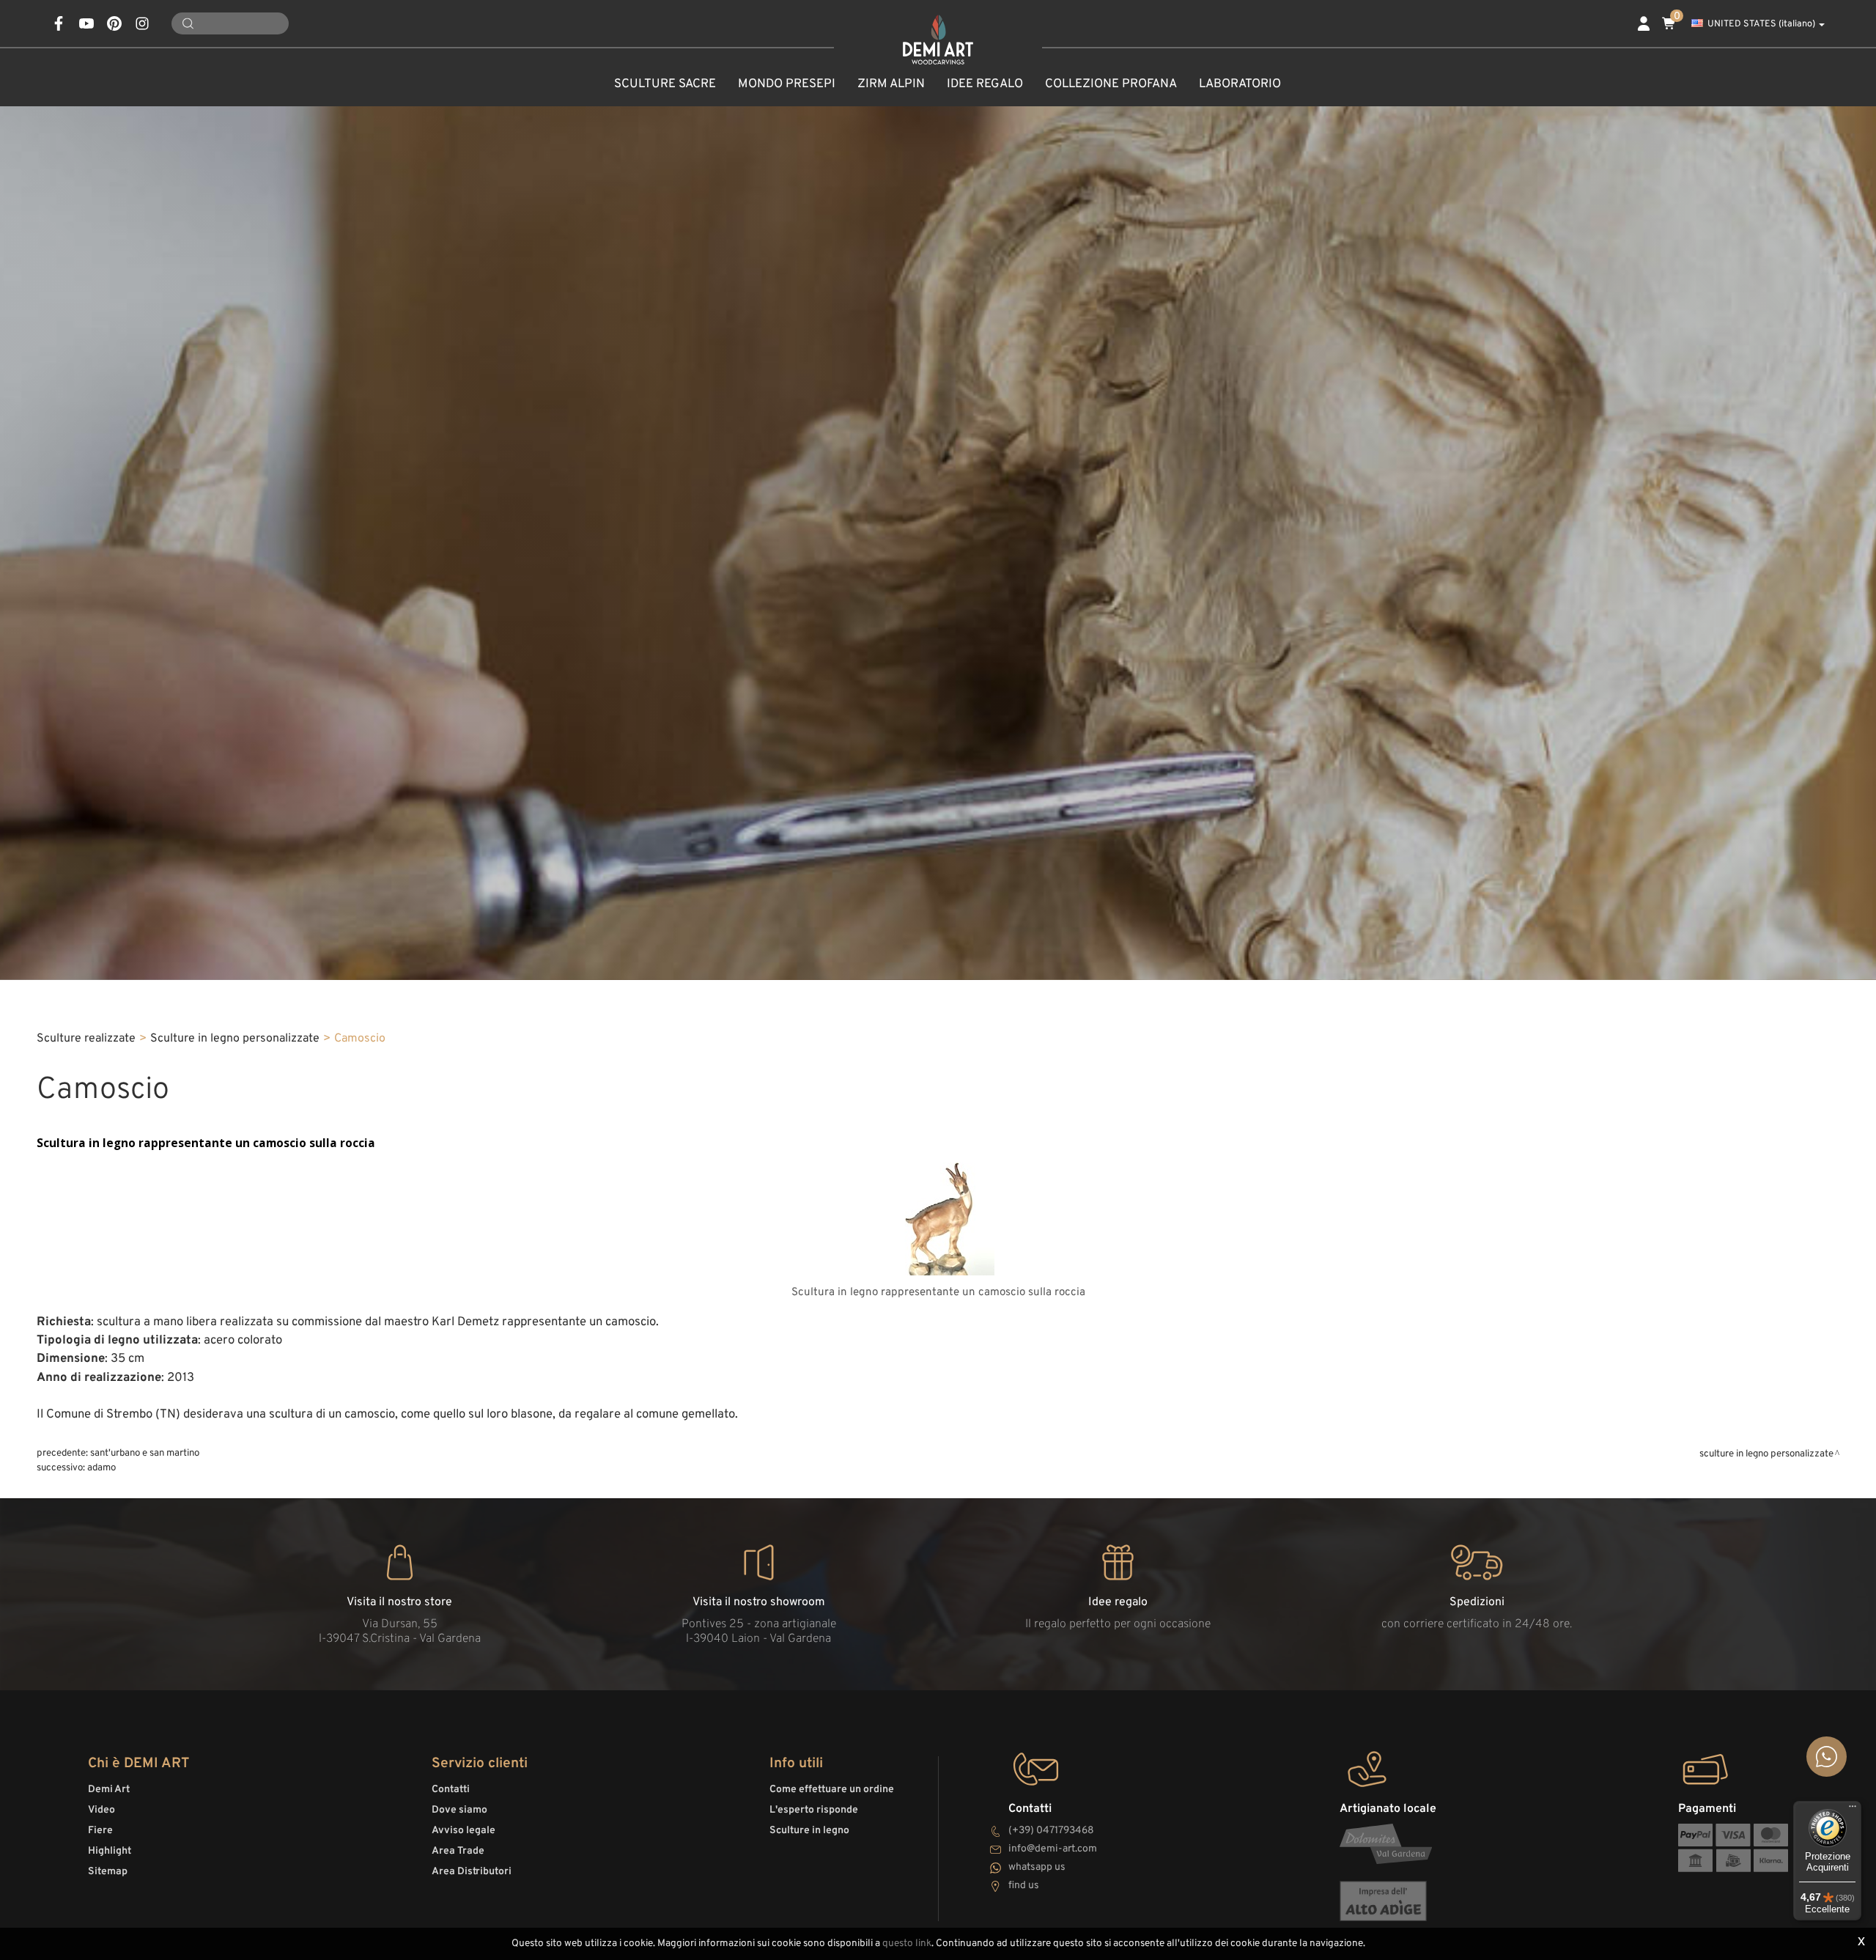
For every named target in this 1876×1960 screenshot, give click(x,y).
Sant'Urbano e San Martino (145, 1453)
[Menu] (1853, 1810)
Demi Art (109, 1790)
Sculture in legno (809, 1831)
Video (101, 1810)
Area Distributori (472, 1872)
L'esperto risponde (814, 1810)
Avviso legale (464, 1831)
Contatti (451, 1790)
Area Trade (458, 1851)
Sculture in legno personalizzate (235, 1039)
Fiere (100, 1831)
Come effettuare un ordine (832, 1790)
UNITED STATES (1761, 24)
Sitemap (108, 1872)
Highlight (110, 1851)
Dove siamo (459, 1810)
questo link (907, 1944)
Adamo (101, 1468)
